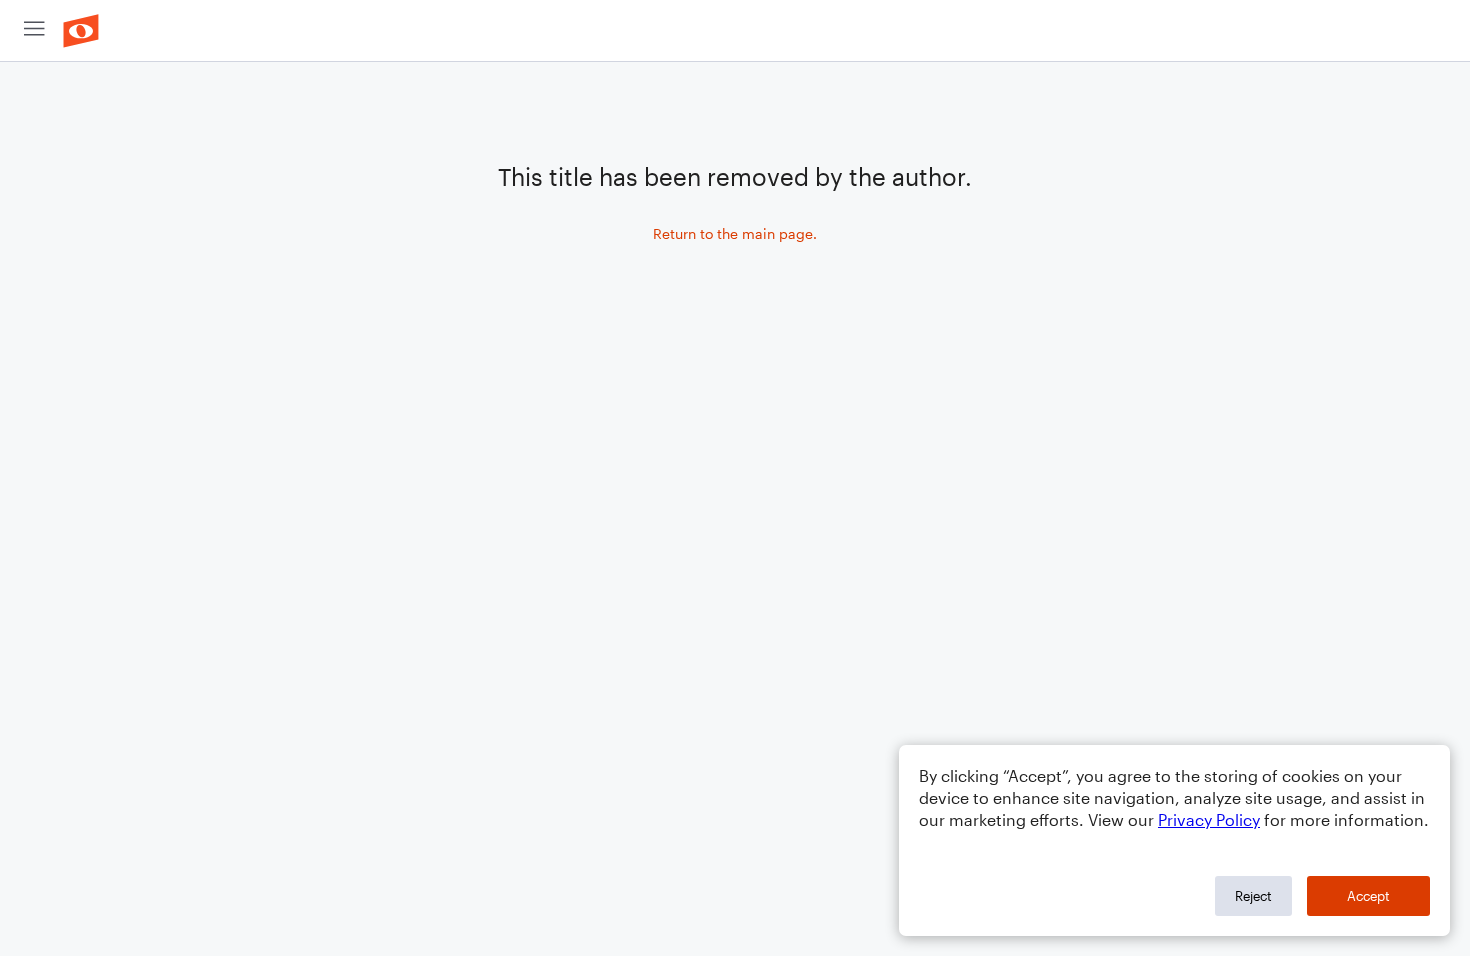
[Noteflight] (81, 30)
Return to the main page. (735, 233)
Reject (1253, 896)
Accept (1368, 896)
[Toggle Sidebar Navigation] (34, 30)
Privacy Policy (1209, 819)
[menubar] (735, 31)
